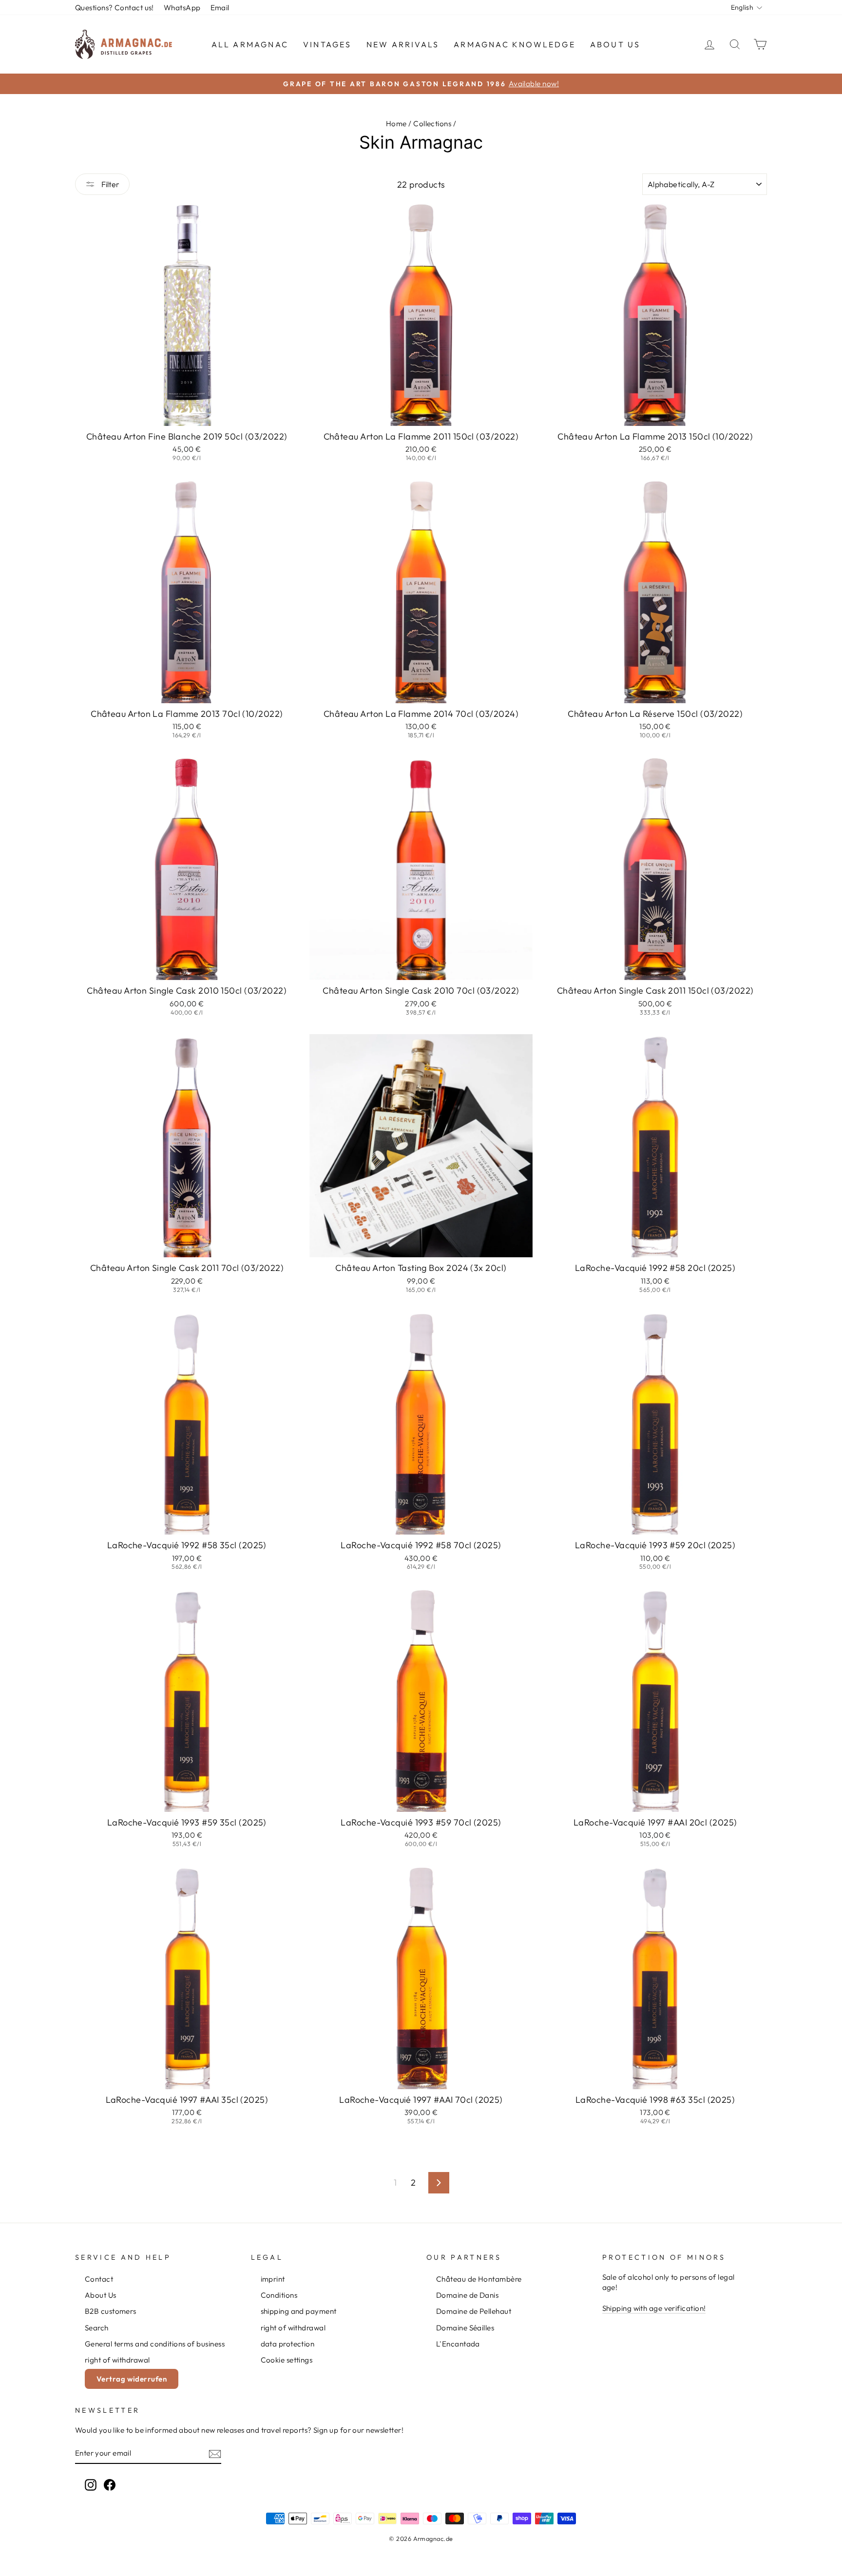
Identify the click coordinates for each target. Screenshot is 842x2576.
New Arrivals (403, 44)
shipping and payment (299, 2311)
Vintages (327, 44)
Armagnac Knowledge (515, 44)
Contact (99, 2279)
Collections (432, 124)
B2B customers (111, 2311)
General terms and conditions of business (155, 2344)
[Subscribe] (215, 2453)
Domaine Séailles (465, 2328)
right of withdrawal (117, 2360)
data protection (288, 2344)
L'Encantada (458, 2344)
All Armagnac (250, 44)
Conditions (279, 2295)
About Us (615, 44)
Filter (110, 184)
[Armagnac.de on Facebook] (110, 2484)
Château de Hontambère (479, 2279)
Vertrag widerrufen (132, 2379)
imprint (273, 2279)
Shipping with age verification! (654, 2308)
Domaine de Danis (467, 2295)
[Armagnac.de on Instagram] (91, 2484)
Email (220, 8)
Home (396, 124)
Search (97, 2328)
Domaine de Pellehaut (474, 2311)
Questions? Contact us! (115, 8)
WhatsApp (182, 8)
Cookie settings (287, 2360)
